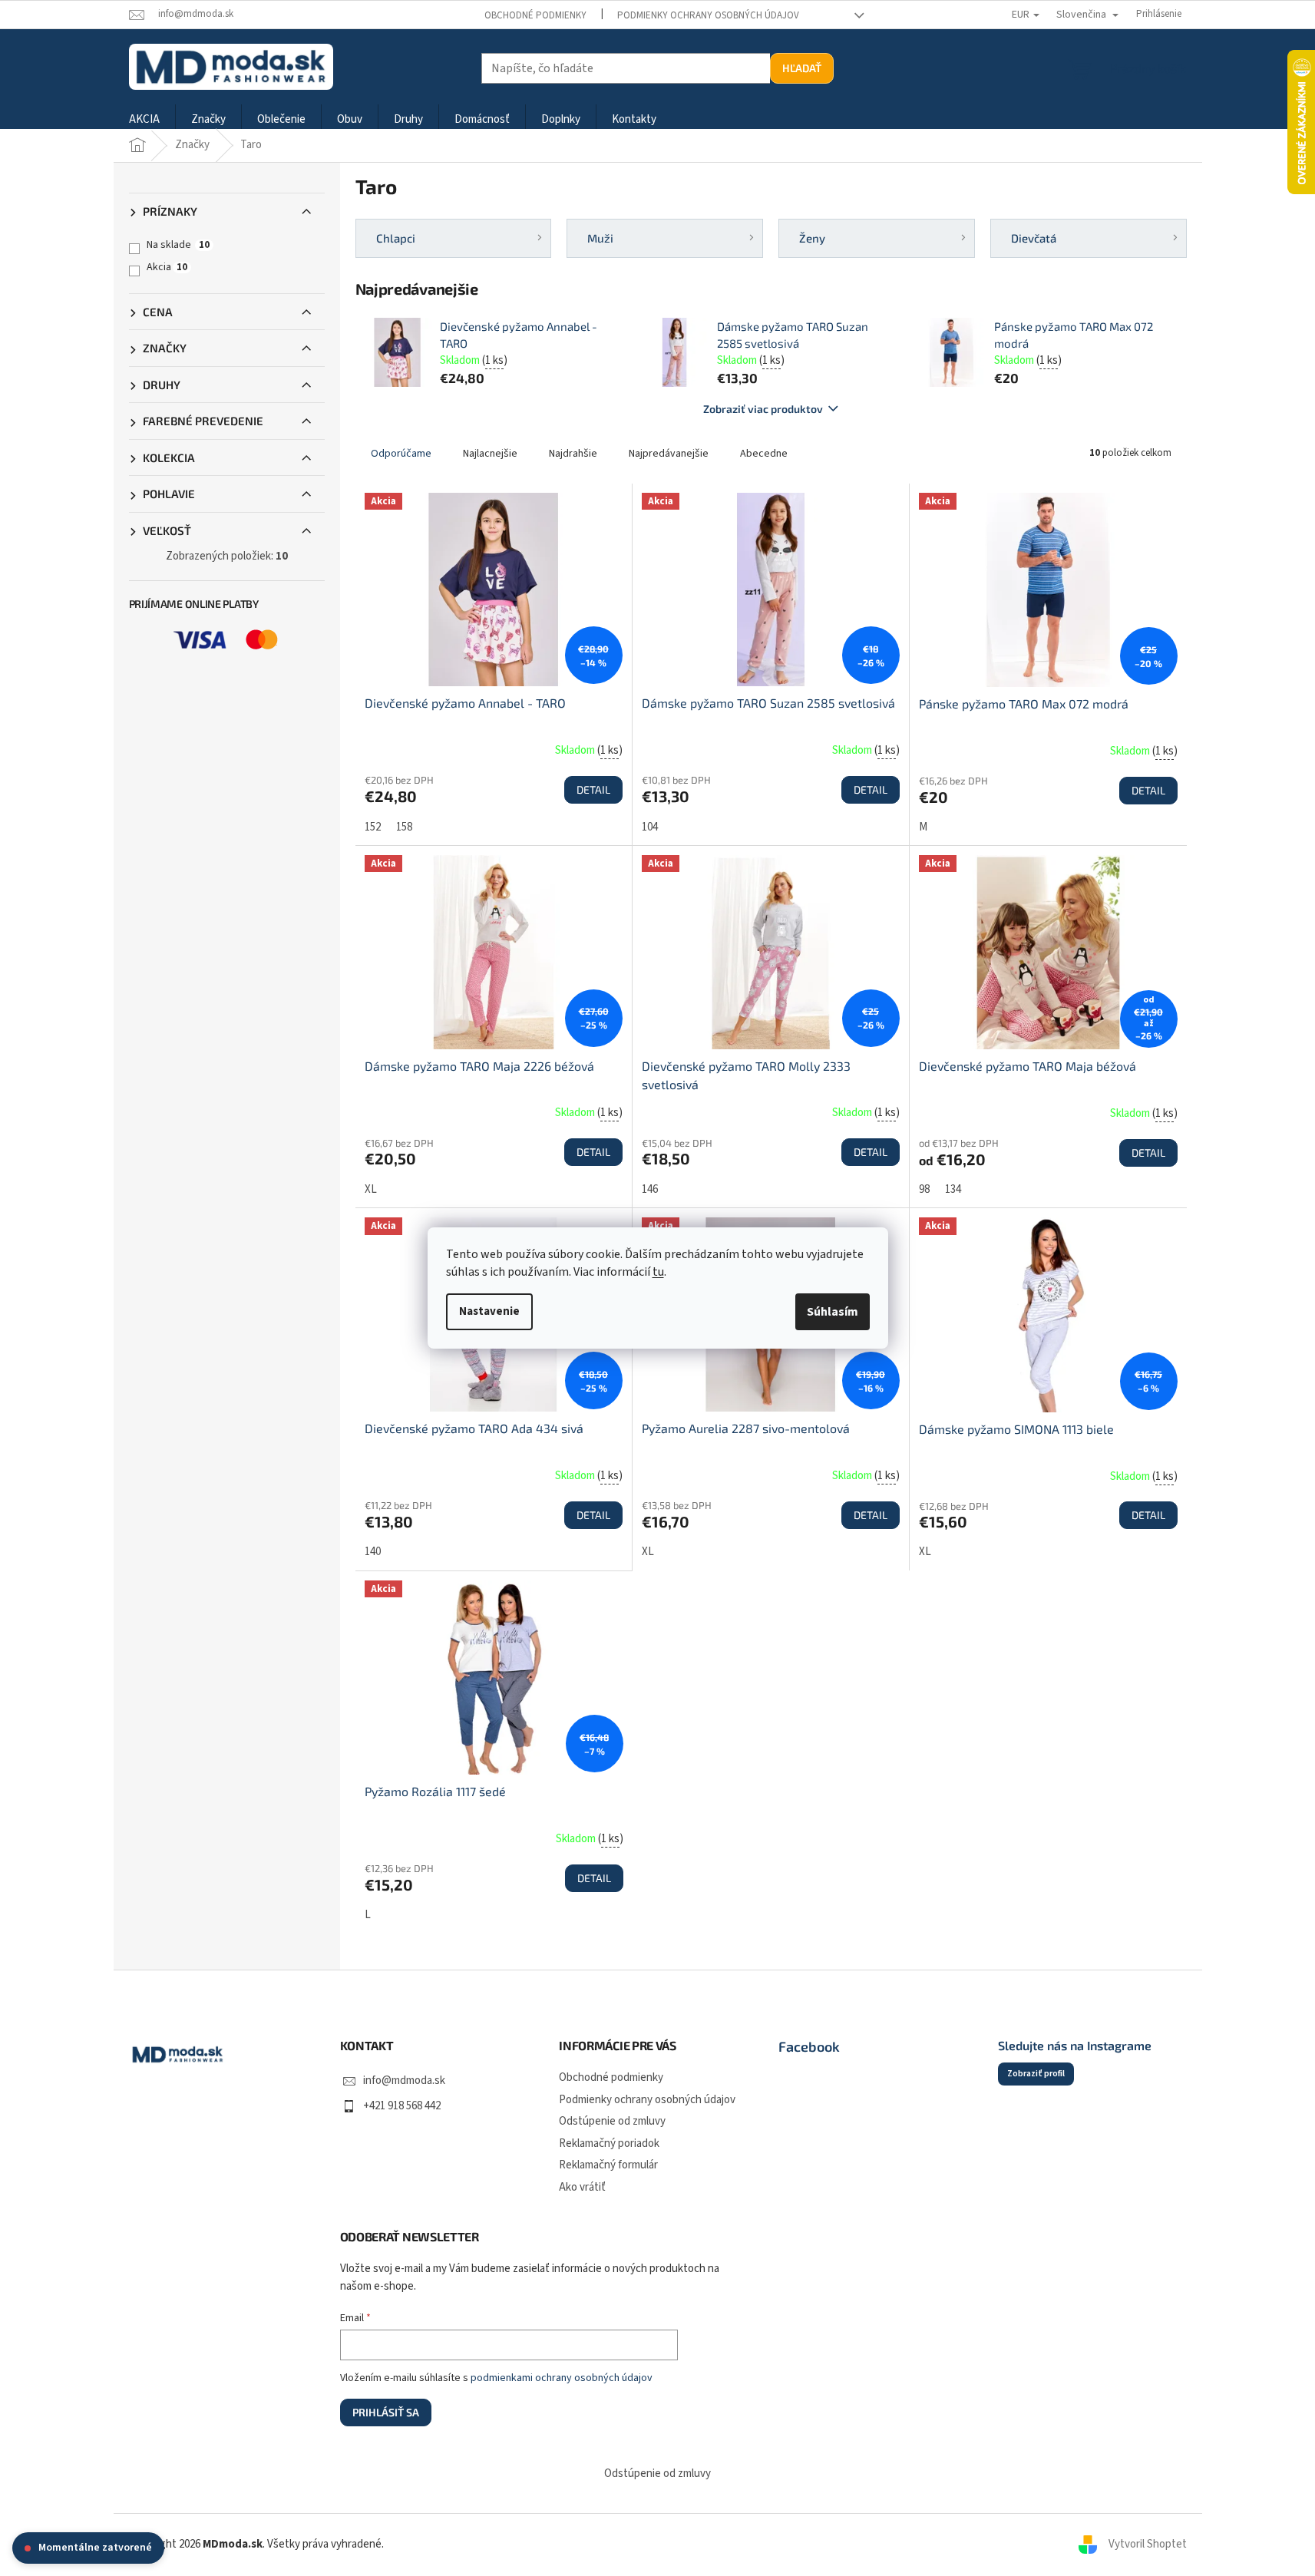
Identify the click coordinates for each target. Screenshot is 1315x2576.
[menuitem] (144, 120)
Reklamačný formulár (608, 2165)
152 (373, 827)
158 (404, 827)
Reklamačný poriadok (609, 2143)
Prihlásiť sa (386, 2412)
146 (650, 1189)
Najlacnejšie (490, 454)
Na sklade (178, 245)
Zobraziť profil (1036, 2074)
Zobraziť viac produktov (763, 409)
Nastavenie (489, 1311)
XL (371, 1189)
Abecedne (764, 454)
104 (650, 827)
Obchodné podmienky (535, 15)
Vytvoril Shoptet (1148, 2544)
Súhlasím (833, 1312)
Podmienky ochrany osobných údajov (708, 15)
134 (953, 1189)
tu (658, 1272)
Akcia (167, 267)
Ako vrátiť (582, 2187)
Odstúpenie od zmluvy (612, 2121)
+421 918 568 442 (402, 2106)
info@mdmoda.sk (404, 2081)
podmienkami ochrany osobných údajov (562, 2378)
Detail (593, 789)
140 (373, 1552)
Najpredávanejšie (669, 454)
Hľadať (802, 68)
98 (924, 1189)
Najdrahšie (573, 454)
